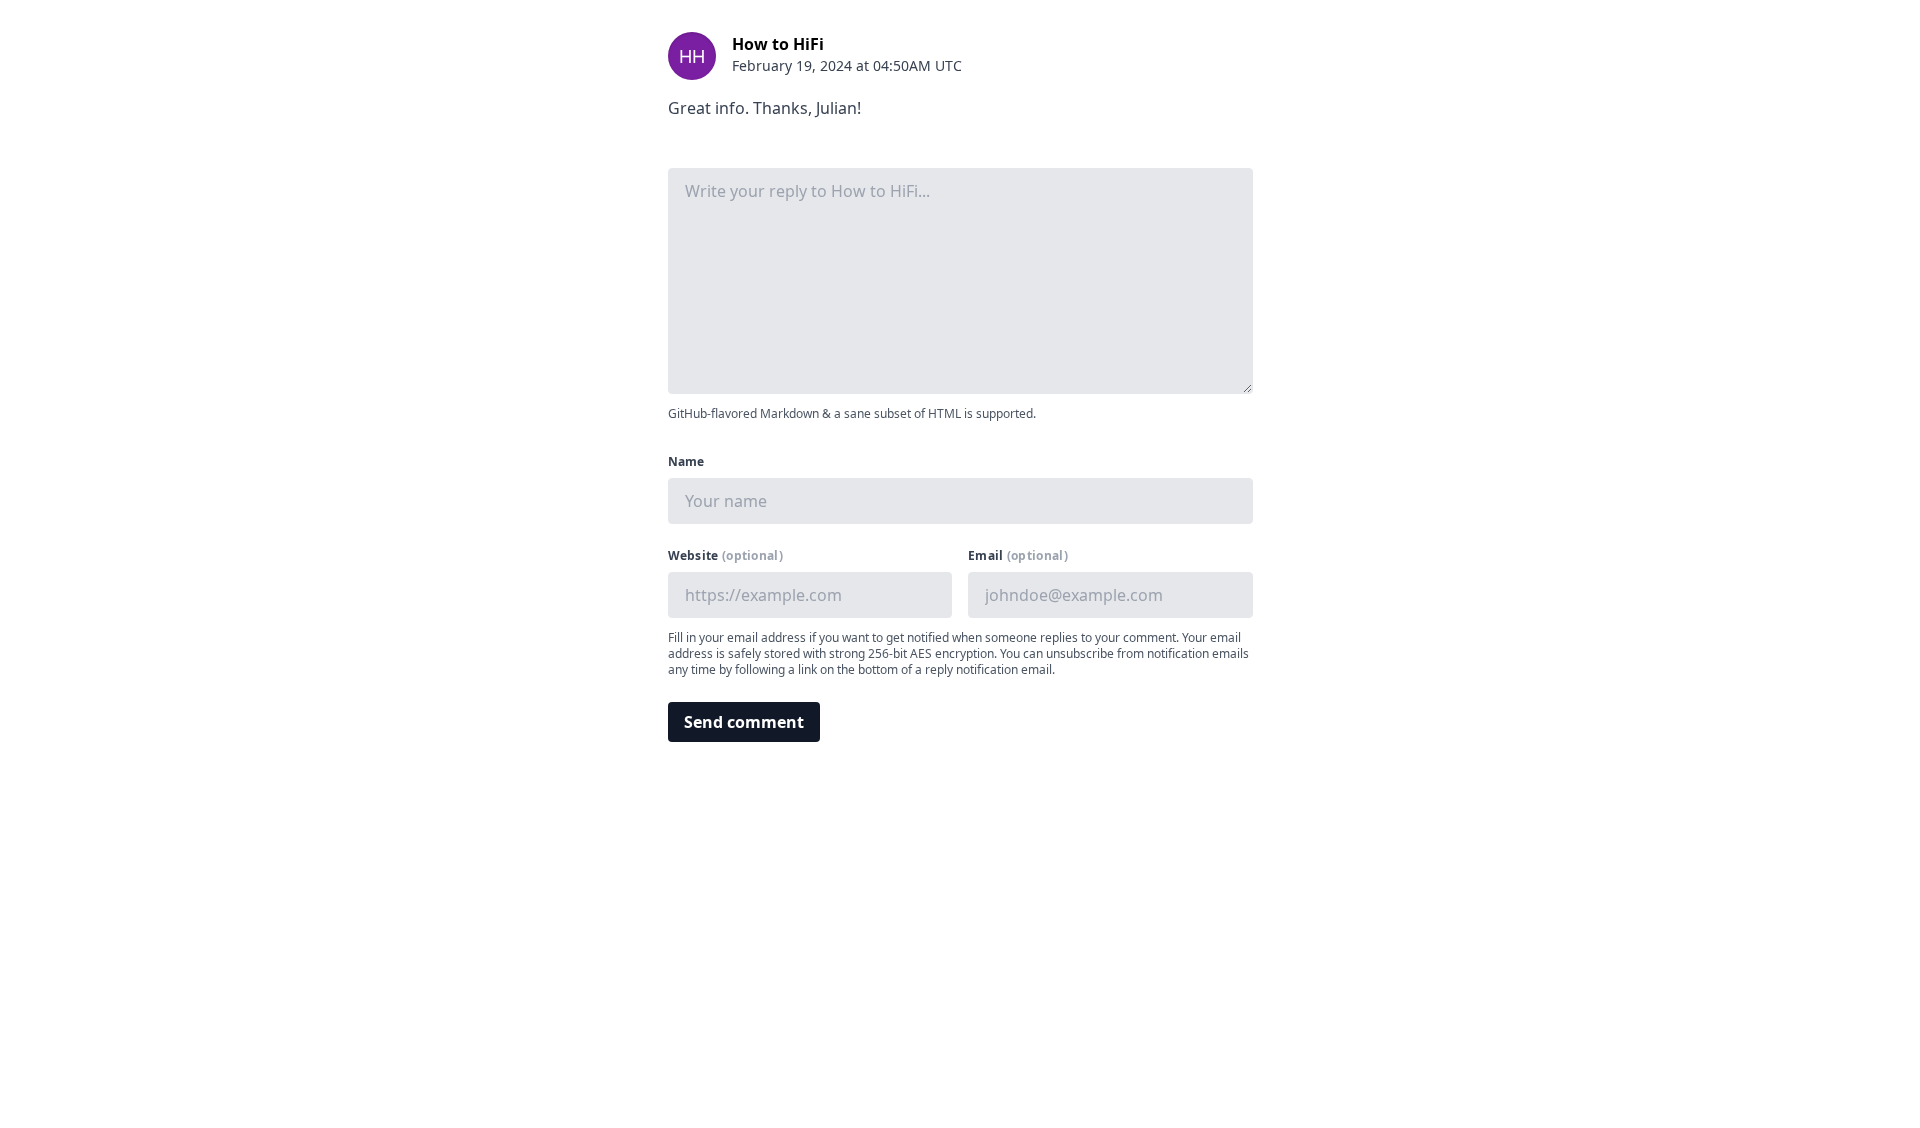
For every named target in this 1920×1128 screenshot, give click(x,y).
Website (725, 556)
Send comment (744, 722)
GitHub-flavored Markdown (743, 413)
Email (1018, 556)
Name (686, 462)
